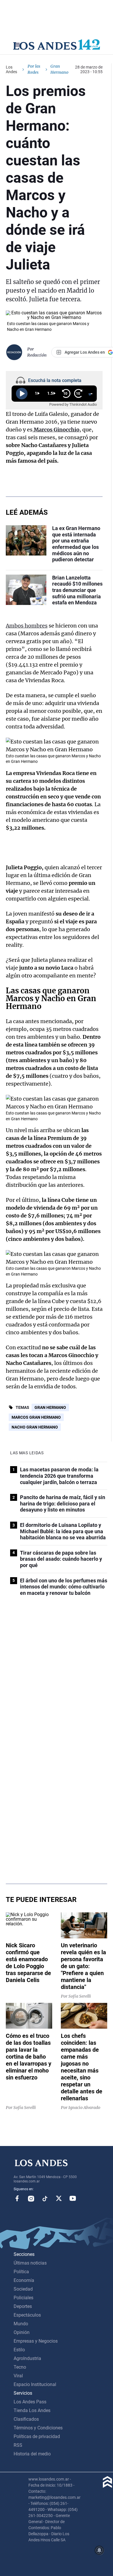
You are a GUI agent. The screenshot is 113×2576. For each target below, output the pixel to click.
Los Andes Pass (30, 2402)
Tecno (20, 2367)
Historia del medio (32, 2454)
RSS (18, 2445)
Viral (18, 2376)
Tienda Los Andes (32, 2410)
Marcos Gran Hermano (36, 1417)
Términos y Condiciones (38, 2428)
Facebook (17, 2198)
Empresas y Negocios (36, 2341)
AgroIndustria (27, 2358)
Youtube (73, 2198)
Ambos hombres (27, 626)
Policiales (23, 2298)
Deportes (23, 2306)
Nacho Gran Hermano (35, 1427)
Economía (24, 2280)
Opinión (22, 2332)
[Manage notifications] (99, 2550)
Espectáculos (27, 2315)
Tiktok (45, 2198)
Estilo (19, 2350)
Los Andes (11, 69)
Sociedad (23, 2289)
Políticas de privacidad (37, 2436)
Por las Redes (34, 69)
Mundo (21, 2324)
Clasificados (26, 2419)
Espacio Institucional (35, 2384)
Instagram (31, 2198)
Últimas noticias (30, 2263)
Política (21, 2272)
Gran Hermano (50, 1407)
